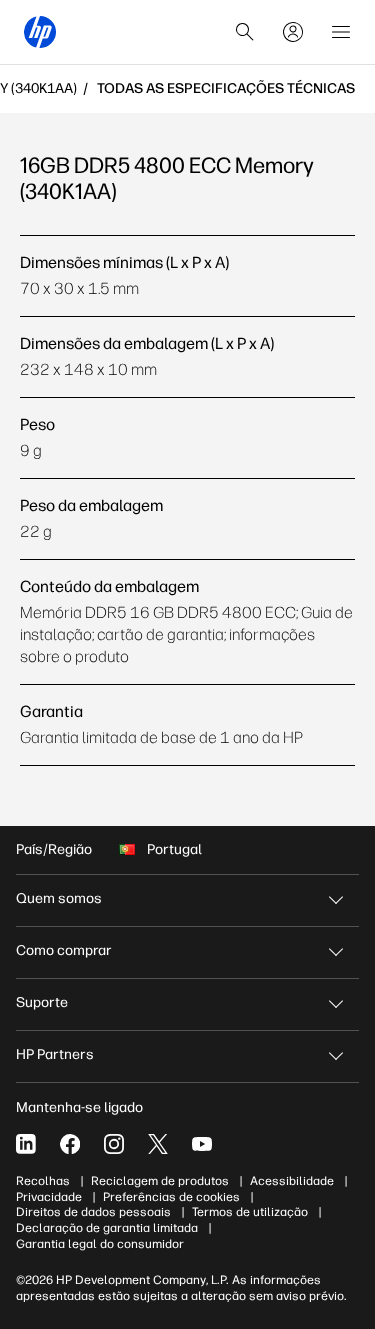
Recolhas (43, 1181)
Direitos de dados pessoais (93, 1212)
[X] (158, 1144)
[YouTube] (202, 1144)
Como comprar (64, 950)
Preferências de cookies (171, 1197)
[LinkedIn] (26, 1144)
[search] (245, 32)
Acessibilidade (292, 1181)
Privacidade (49, 1197)
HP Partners (55, 1054)
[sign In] (293, 32)
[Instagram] (114, 1144)
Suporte (42, 1002)
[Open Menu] (341, 32)
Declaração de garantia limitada (107, 1228)
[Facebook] (70, 1144)
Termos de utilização (250, 1212)
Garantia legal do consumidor (100, 1244)
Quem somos (59, 898)
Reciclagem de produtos (160, 1181)
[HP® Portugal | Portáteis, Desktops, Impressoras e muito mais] (40, 32)
